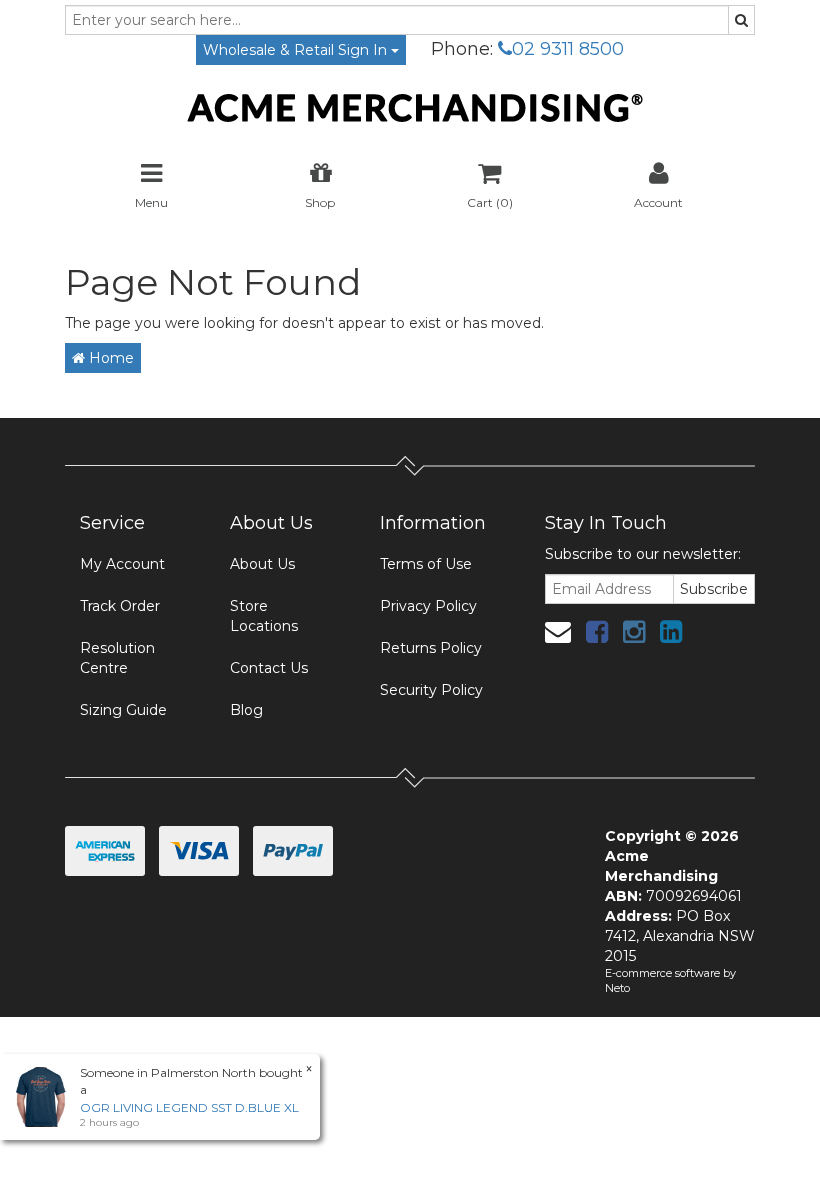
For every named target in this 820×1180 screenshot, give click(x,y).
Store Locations (264, 616)
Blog (246, 710)
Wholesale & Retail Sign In (297, 50)
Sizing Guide (123, 710)
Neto (617, 988)
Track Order (120, 606)
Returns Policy (431, 648)
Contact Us (269, 668)
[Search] (741, 20)
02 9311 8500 (568, 49)
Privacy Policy (428, 606)
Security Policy (431, 690)
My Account (122, 564)
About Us (262, 564)
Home (109, 358)
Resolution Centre (117, 658)
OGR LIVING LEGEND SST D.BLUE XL (189, 1107)
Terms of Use (426, 564)
